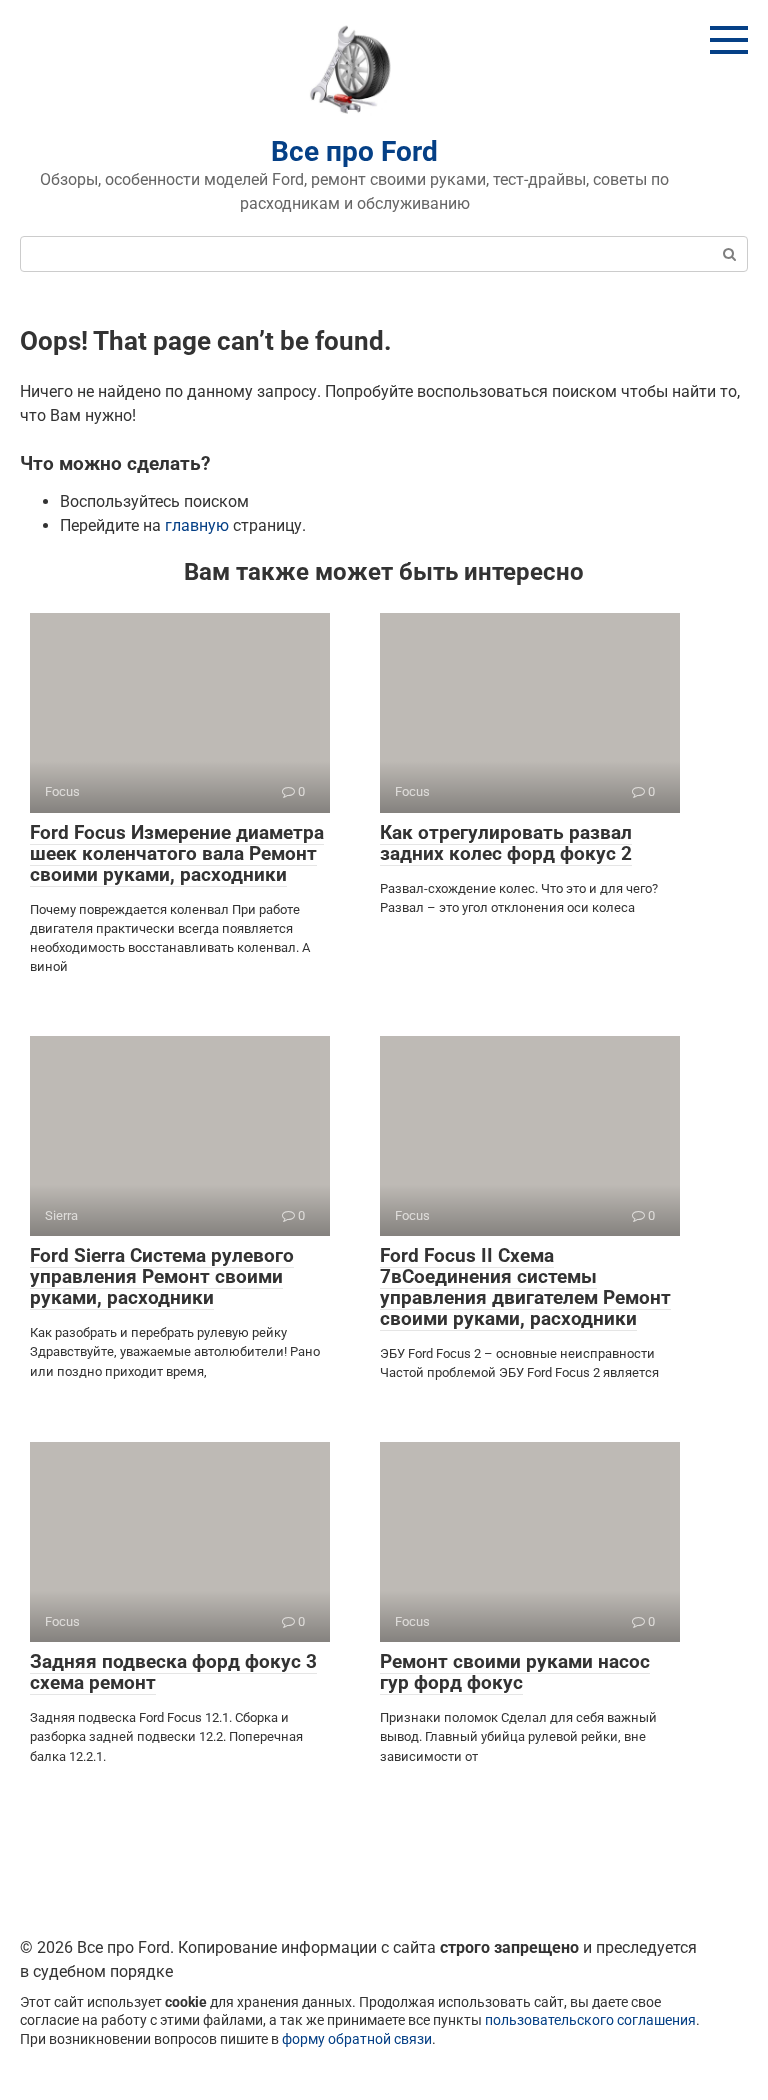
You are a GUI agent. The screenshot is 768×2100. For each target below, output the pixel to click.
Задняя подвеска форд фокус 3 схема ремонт (173, 1672)
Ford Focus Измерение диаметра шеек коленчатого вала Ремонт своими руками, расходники (177, 853)
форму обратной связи (357, 2039)
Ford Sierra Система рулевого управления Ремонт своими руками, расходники (162, 1276)
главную (197, 525)
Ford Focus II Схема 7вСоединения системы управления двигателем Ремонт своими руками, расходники (525, 1287)
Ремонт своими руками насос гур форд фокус (515, 1672)
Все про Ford (354, 151)
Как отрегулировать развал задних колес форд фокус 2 (506, 843)
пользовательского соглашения (590, 2020)
